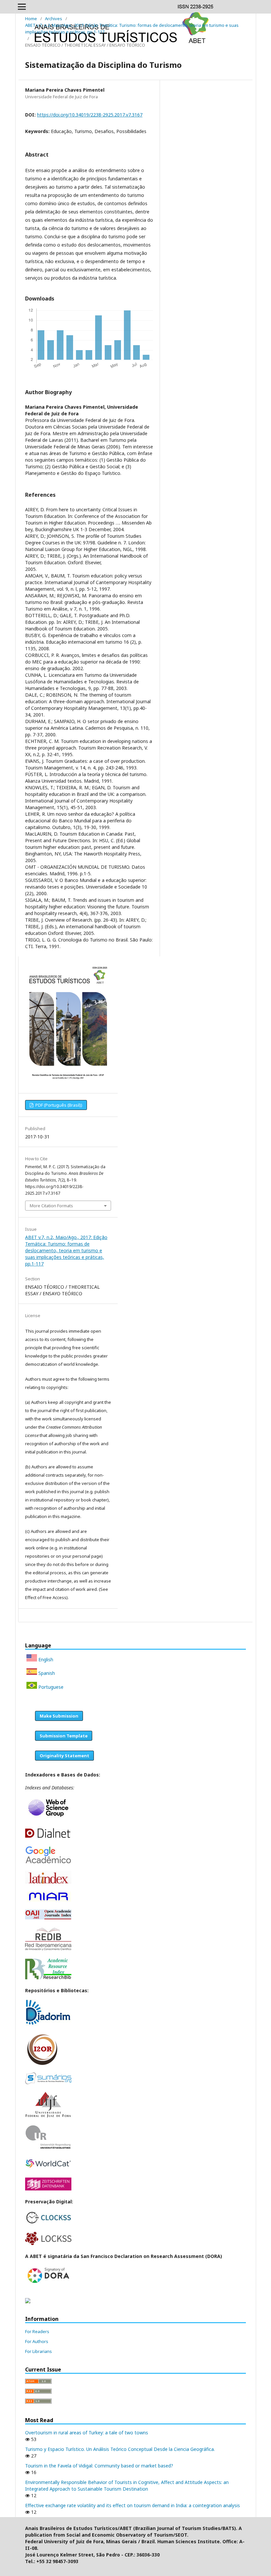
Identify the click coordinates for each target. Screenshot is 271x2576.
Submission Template (64, 1736)
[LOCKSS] (48, 2243)
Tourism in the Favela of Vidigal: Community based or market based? (99, 2466)
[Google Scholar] (48, 1862)
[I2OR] (42, 2064)
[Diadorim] (48, 2024)
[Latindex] (48, 1882)
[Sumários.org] (48, 2082)
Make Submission (59, 1716)
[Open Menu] (22, 7)
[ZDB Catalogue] (48, 2189)
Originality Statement (64, 1756)
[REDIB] (48, 1950)
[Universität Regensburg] (48, 2148)
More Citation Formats (51, 1206)
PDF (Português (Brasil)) (58, 1105)
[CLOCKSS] (48, 2223)
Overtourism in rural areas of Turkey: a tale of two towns (87, 2433)
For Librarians (39, 2351)
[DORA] (48, 2283)
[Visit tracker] (28, 2301)
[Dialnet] (48, 1837)
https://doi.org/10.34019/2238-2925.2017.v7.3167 (90, 115)
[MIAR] (48, 1901)
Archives (54, 19)
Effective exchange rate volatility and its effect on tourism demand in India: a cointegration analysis (133, 2505)
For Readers (37, 2331)
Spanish (46, 1673)
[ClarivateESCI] (48, 1818)
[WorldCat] (48, 2169)
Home (31, 19)
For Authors (37, 2341)
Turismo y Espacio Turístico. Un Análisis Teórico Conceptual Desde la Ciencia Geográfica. (120, 2449)
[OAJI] (48, 1918)
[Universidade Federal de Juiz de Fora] (48, 2116)
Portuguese (50, 1687)
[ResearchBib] (48, 1978)
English (45, 1659)
